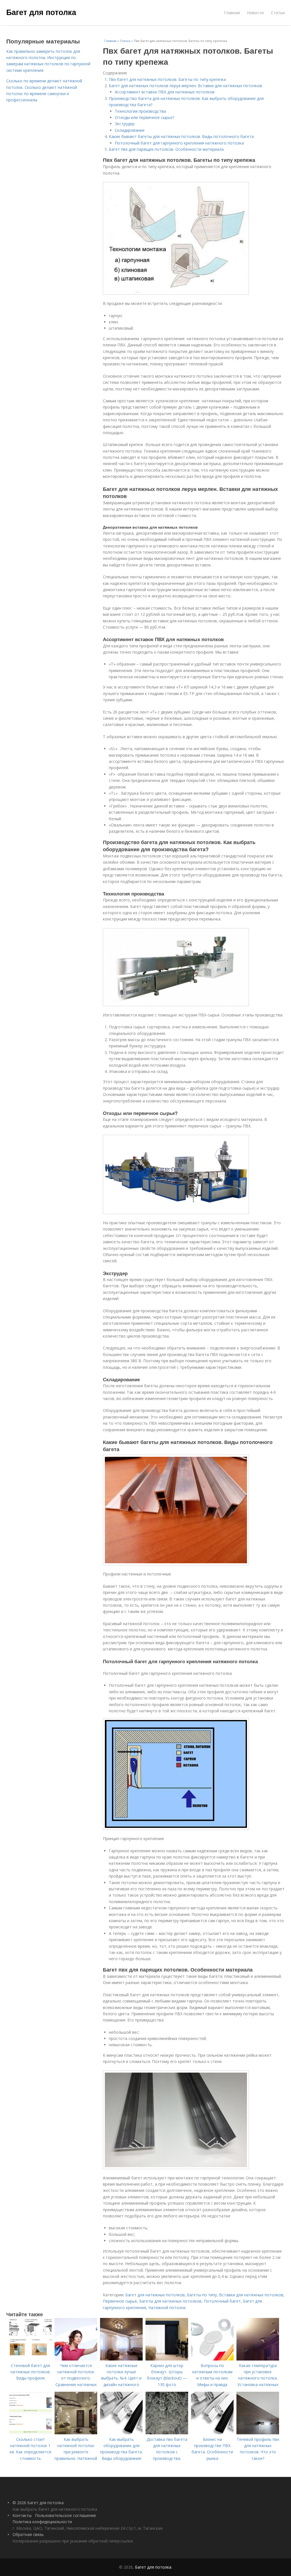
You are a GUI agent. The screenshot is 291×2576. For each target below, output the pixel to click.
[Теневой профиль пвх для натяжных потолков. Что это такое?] (258, 2433)
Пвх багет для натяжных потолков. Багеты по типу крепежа (167, 79)
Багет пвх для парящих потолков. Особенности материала (166, 149)
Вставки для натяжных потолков (251, 2295)
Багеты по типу (202, 2295)
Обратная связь (28, 2534)
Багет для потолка (41, 12)
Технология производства (140, 111)
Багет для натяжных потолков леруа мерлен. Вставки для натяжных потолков (185, 86)
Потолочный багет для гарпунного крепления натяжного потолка (179, 143)
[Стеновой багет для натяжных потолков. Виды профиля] (30, 2359)
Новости (255, 13)
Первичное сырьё (120, 2301)
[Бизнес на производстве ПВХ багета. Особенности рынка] (212, 2433)
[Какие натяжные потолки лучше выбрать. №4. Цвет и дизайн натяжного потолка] (121, 2359)
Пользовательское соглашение (66, 2515)
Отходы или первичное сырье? (145, 117)
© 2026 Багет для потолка (38, 2503)
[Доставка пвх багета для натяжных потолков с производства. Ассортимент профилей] (167, 2433)
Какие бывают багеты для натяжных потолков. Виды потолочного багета (181, 136)
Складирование (130, 130)
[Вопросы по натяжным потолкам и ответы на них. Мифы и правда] (212, 2359)
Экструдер (125, 124)
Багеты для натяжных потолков (170, 2301)
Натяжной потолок (167, 2308)
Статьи (278, 13)
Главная (232, 13)
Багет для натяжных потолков (155, 2295)
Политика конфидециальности (42, 2522)
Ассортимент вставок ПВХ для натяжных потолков (165, 92)
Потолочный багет (222, 2301)
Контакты (22, 2515)
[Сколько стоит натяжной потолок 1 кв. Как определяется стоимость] (30, 2433)
